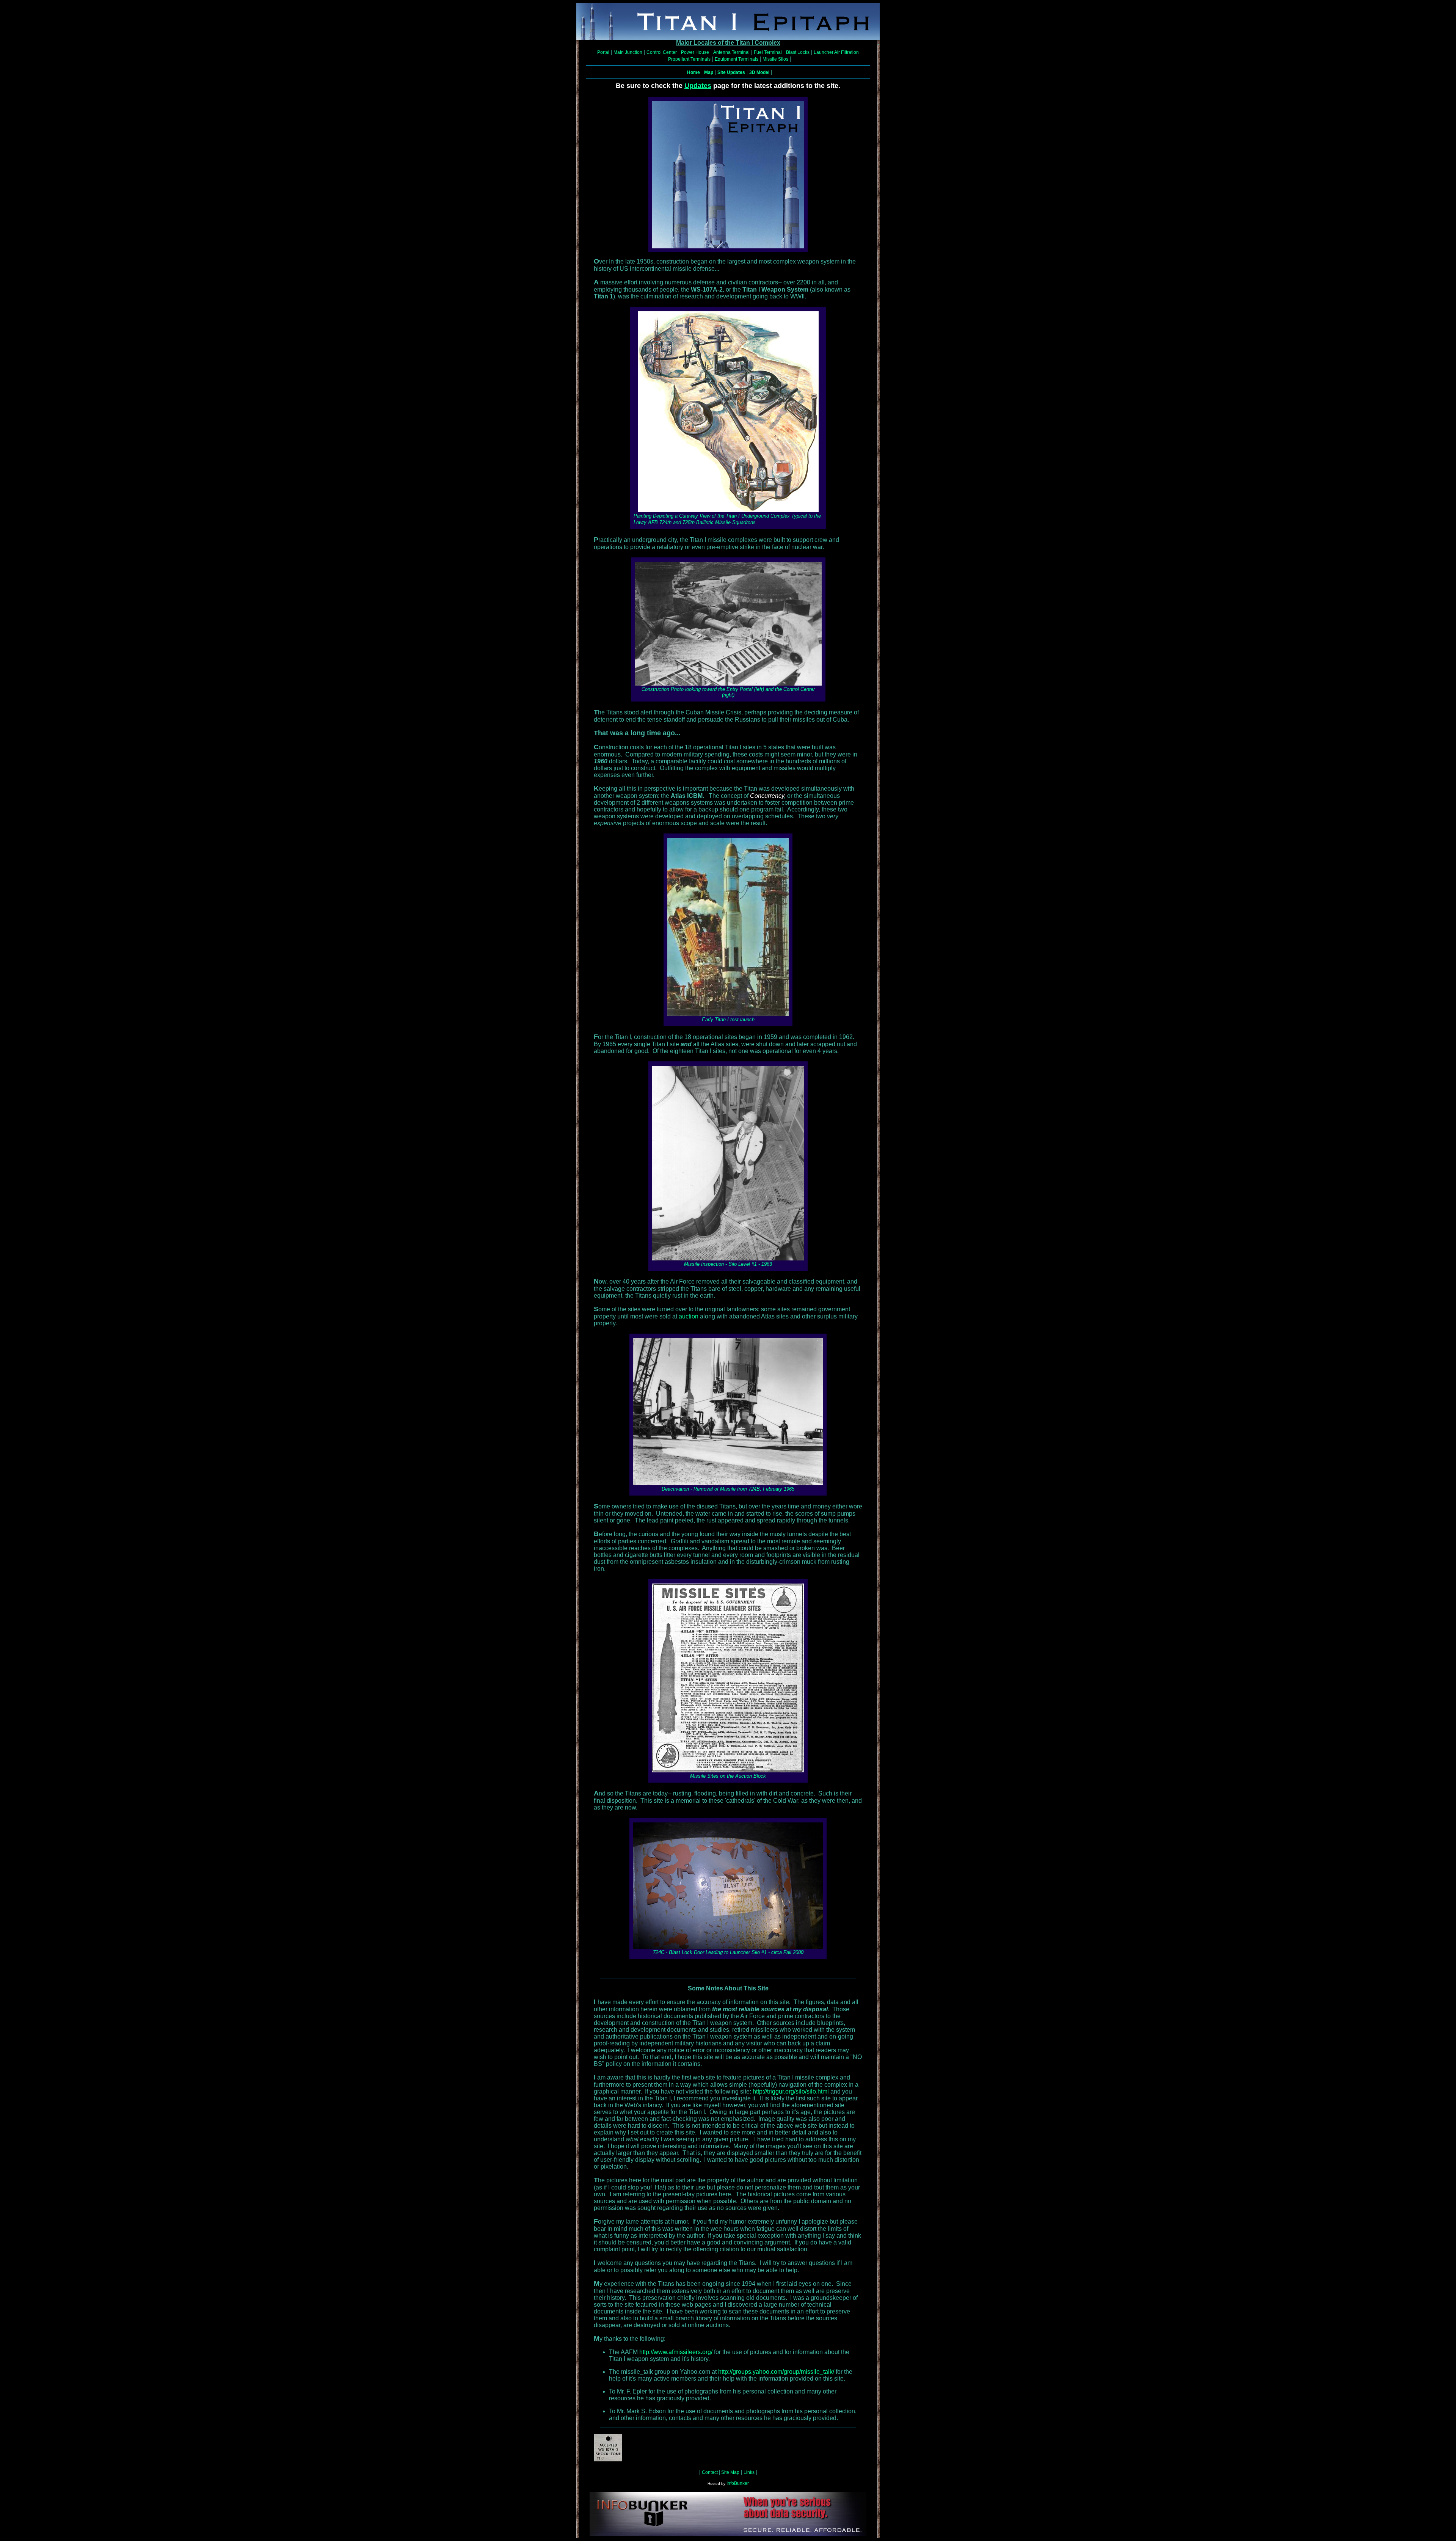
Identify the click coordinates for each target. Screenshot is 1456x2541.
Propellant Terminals (689, 59)
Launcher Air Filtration (836, 52)
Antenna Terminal (731, 52)
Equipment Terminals (737, 59)
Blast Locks (798, 52)
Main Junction (628, 52)
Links (749, 2472)
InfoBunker (738, 2483)
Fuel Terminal (768, 52)
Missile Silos (775, 59)
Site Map (730, 2472)
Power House (695, 52)
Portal (603, 52)
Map (709, 72)
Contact (710, 2472)
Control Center (662, 52)
